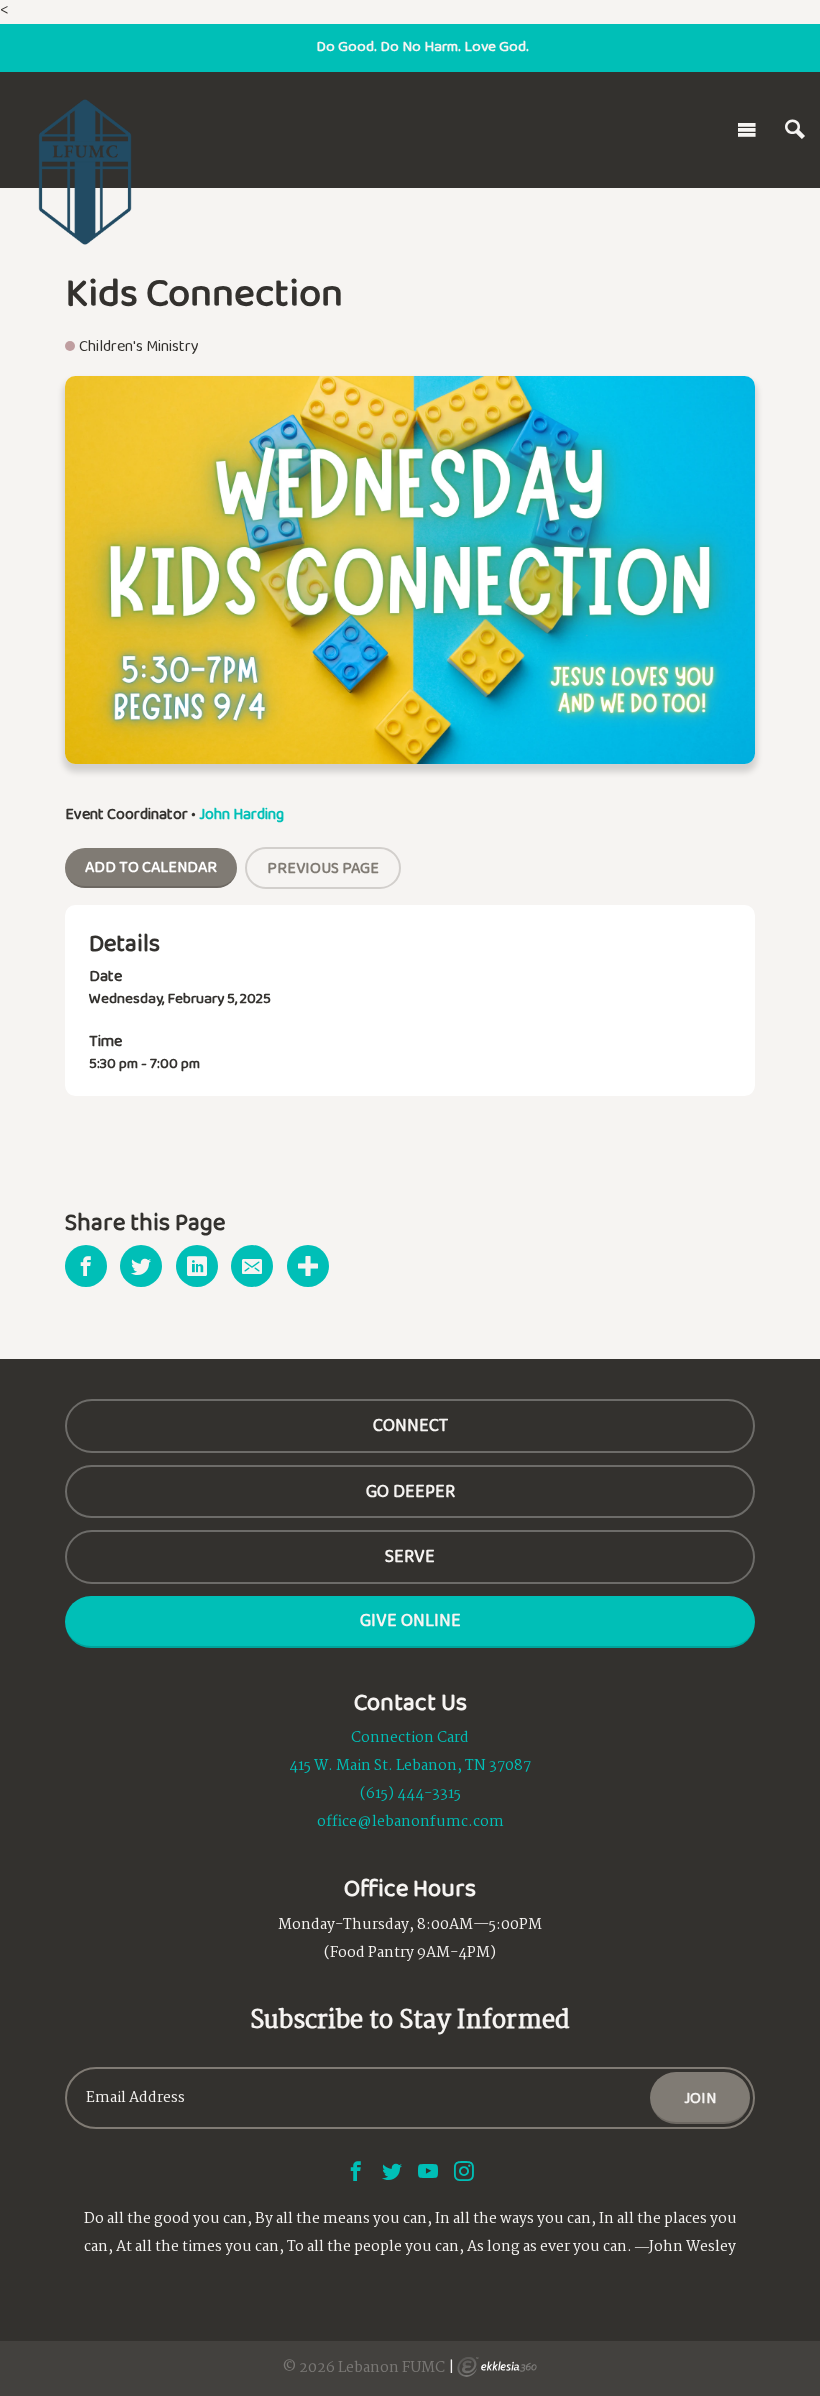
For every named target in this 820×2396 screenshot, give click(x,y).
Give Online (410, 1620)
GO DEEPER (410, 1491)
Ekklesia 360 (497, 2367)
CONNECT (410, 1425)
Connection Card (410, 1738)
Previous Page (323, 867)
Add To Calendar (151, 866)
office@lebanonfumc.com (410, 1822)
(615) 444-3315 (410, 1794)
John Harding (241, 813)
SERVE (410, 1556)
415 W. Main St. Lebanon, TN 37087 (410, 1766)
